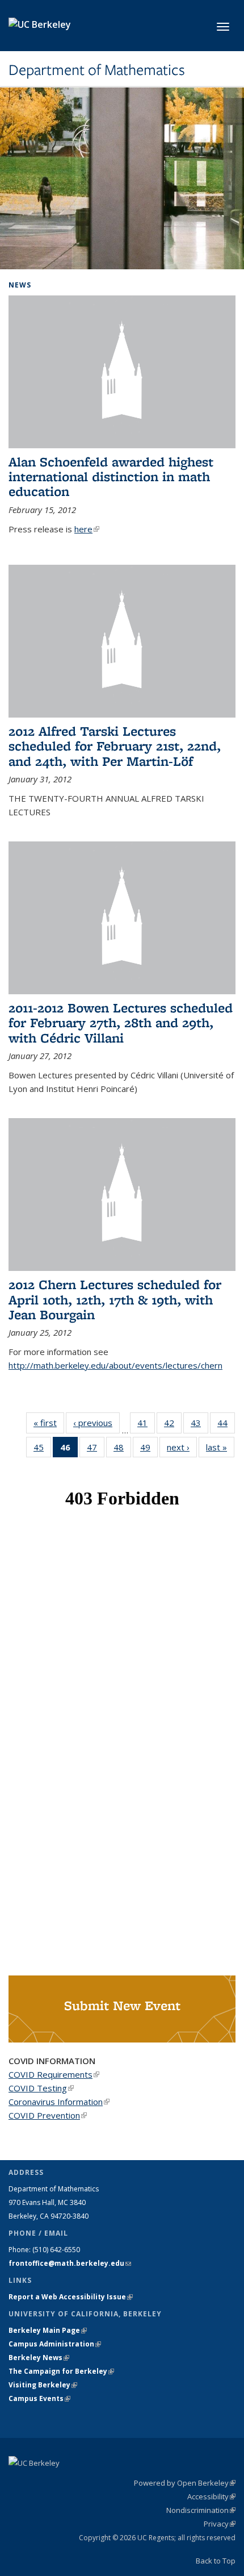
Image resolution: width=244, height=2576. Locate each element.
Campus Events (39, 2398)
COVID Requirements (54, 2074)
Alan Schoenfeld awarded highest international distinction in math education (111, 477)
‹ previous (96, 1423)
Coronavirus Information (59, 2102)
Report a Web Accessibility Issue (71, 2297)
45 (42, 1450)
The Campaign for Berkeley (61, 2371)
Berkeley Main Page (48, 2330)
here (87, 529)
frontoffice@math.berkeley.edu (70, 2263)
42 (173, 1425)
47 (96, 1450)
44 (226, 1425)
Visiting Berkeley (43, 2385)
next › (182, 1447)
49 (149, 1450)
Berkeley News (39, 2358)
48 (122, 1450)
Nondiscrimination (201, 2510)
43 (199, 1425)
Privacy (220, 2524)
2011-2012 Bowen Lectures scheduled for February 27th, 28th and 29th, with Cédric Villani (121, 1023)
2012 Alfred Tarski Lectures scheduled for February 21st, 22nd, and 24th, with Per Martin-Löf (115, 746)
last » (220, 1447)
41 (146, 1425)
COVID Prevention (48, 2115)
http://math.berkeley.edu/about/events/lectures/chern (115, 1365)
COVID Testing (41, 2088)
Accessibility (211, 2496)
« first (49, 1423)
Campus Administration (55, 2344)
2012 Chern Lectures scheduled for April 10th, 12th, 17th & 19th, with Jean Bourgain (115, 1299)
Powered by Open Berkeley (185, 2483)
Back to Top (216, 2561)
